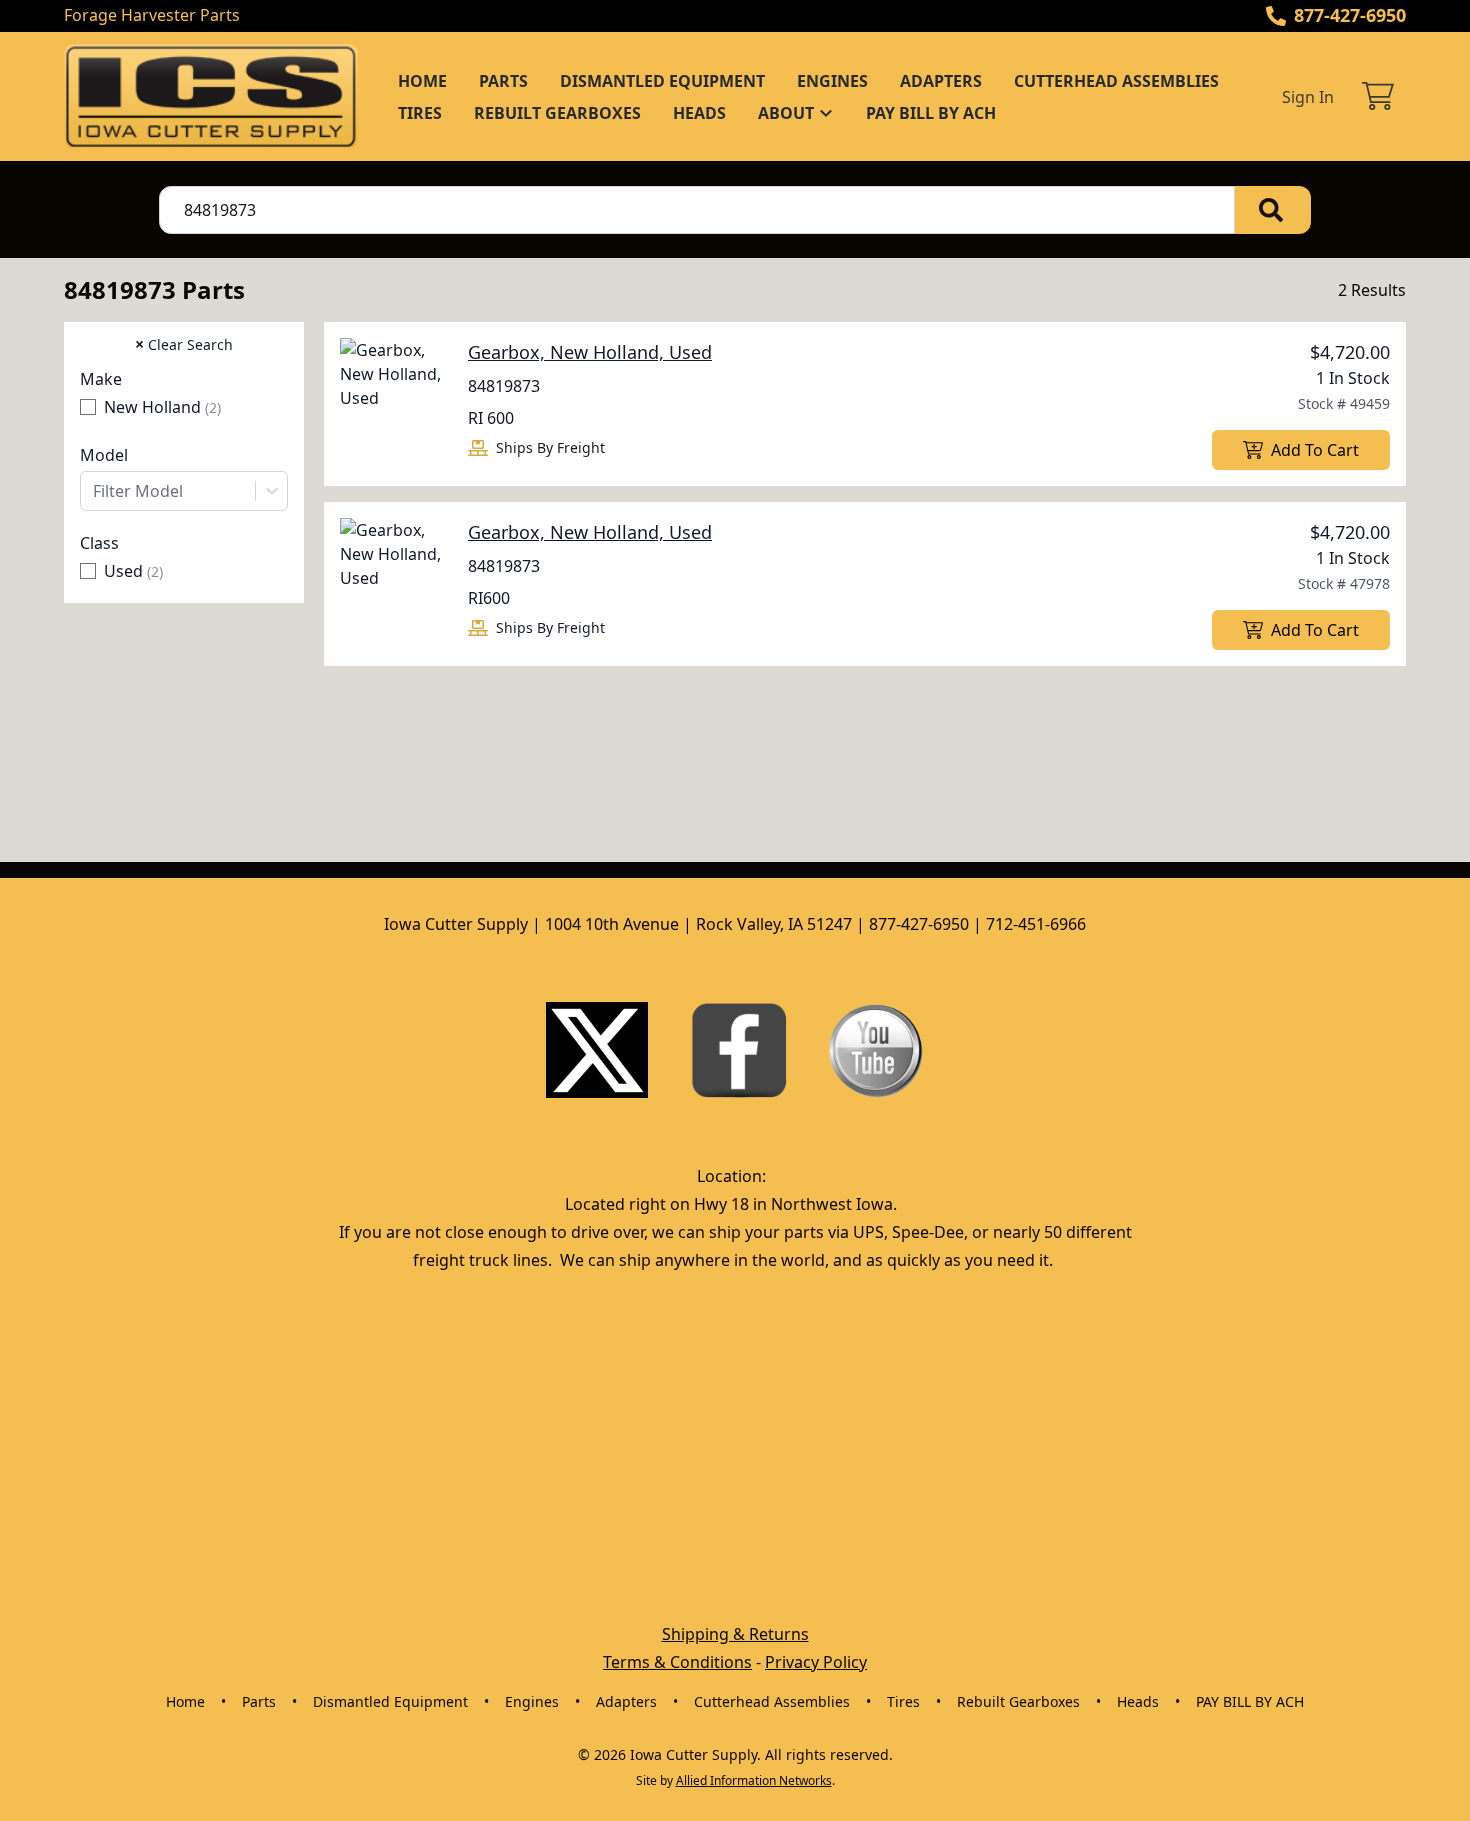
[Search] (1273, 210)
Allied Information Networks (754, 1780)
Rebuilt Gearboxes (557, 113)
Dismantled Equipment (662, 81)
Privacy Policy (816, 1662)
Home (422, 81)
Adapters (941, 81)
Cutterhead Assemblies (1116, 81)
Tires (420, 113)
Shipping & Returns (735, 1634)
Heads (699, 113)
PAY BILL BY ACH (931, 113)
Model (104, 455)
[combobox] (184, 491)
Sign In (1308, 97)
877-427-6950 (1350, 15)
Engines (832, 81)
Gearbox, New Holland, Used (590, 352)
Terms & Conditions (677, 1662)
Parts (503, 81)
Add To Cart (1315, 450)
